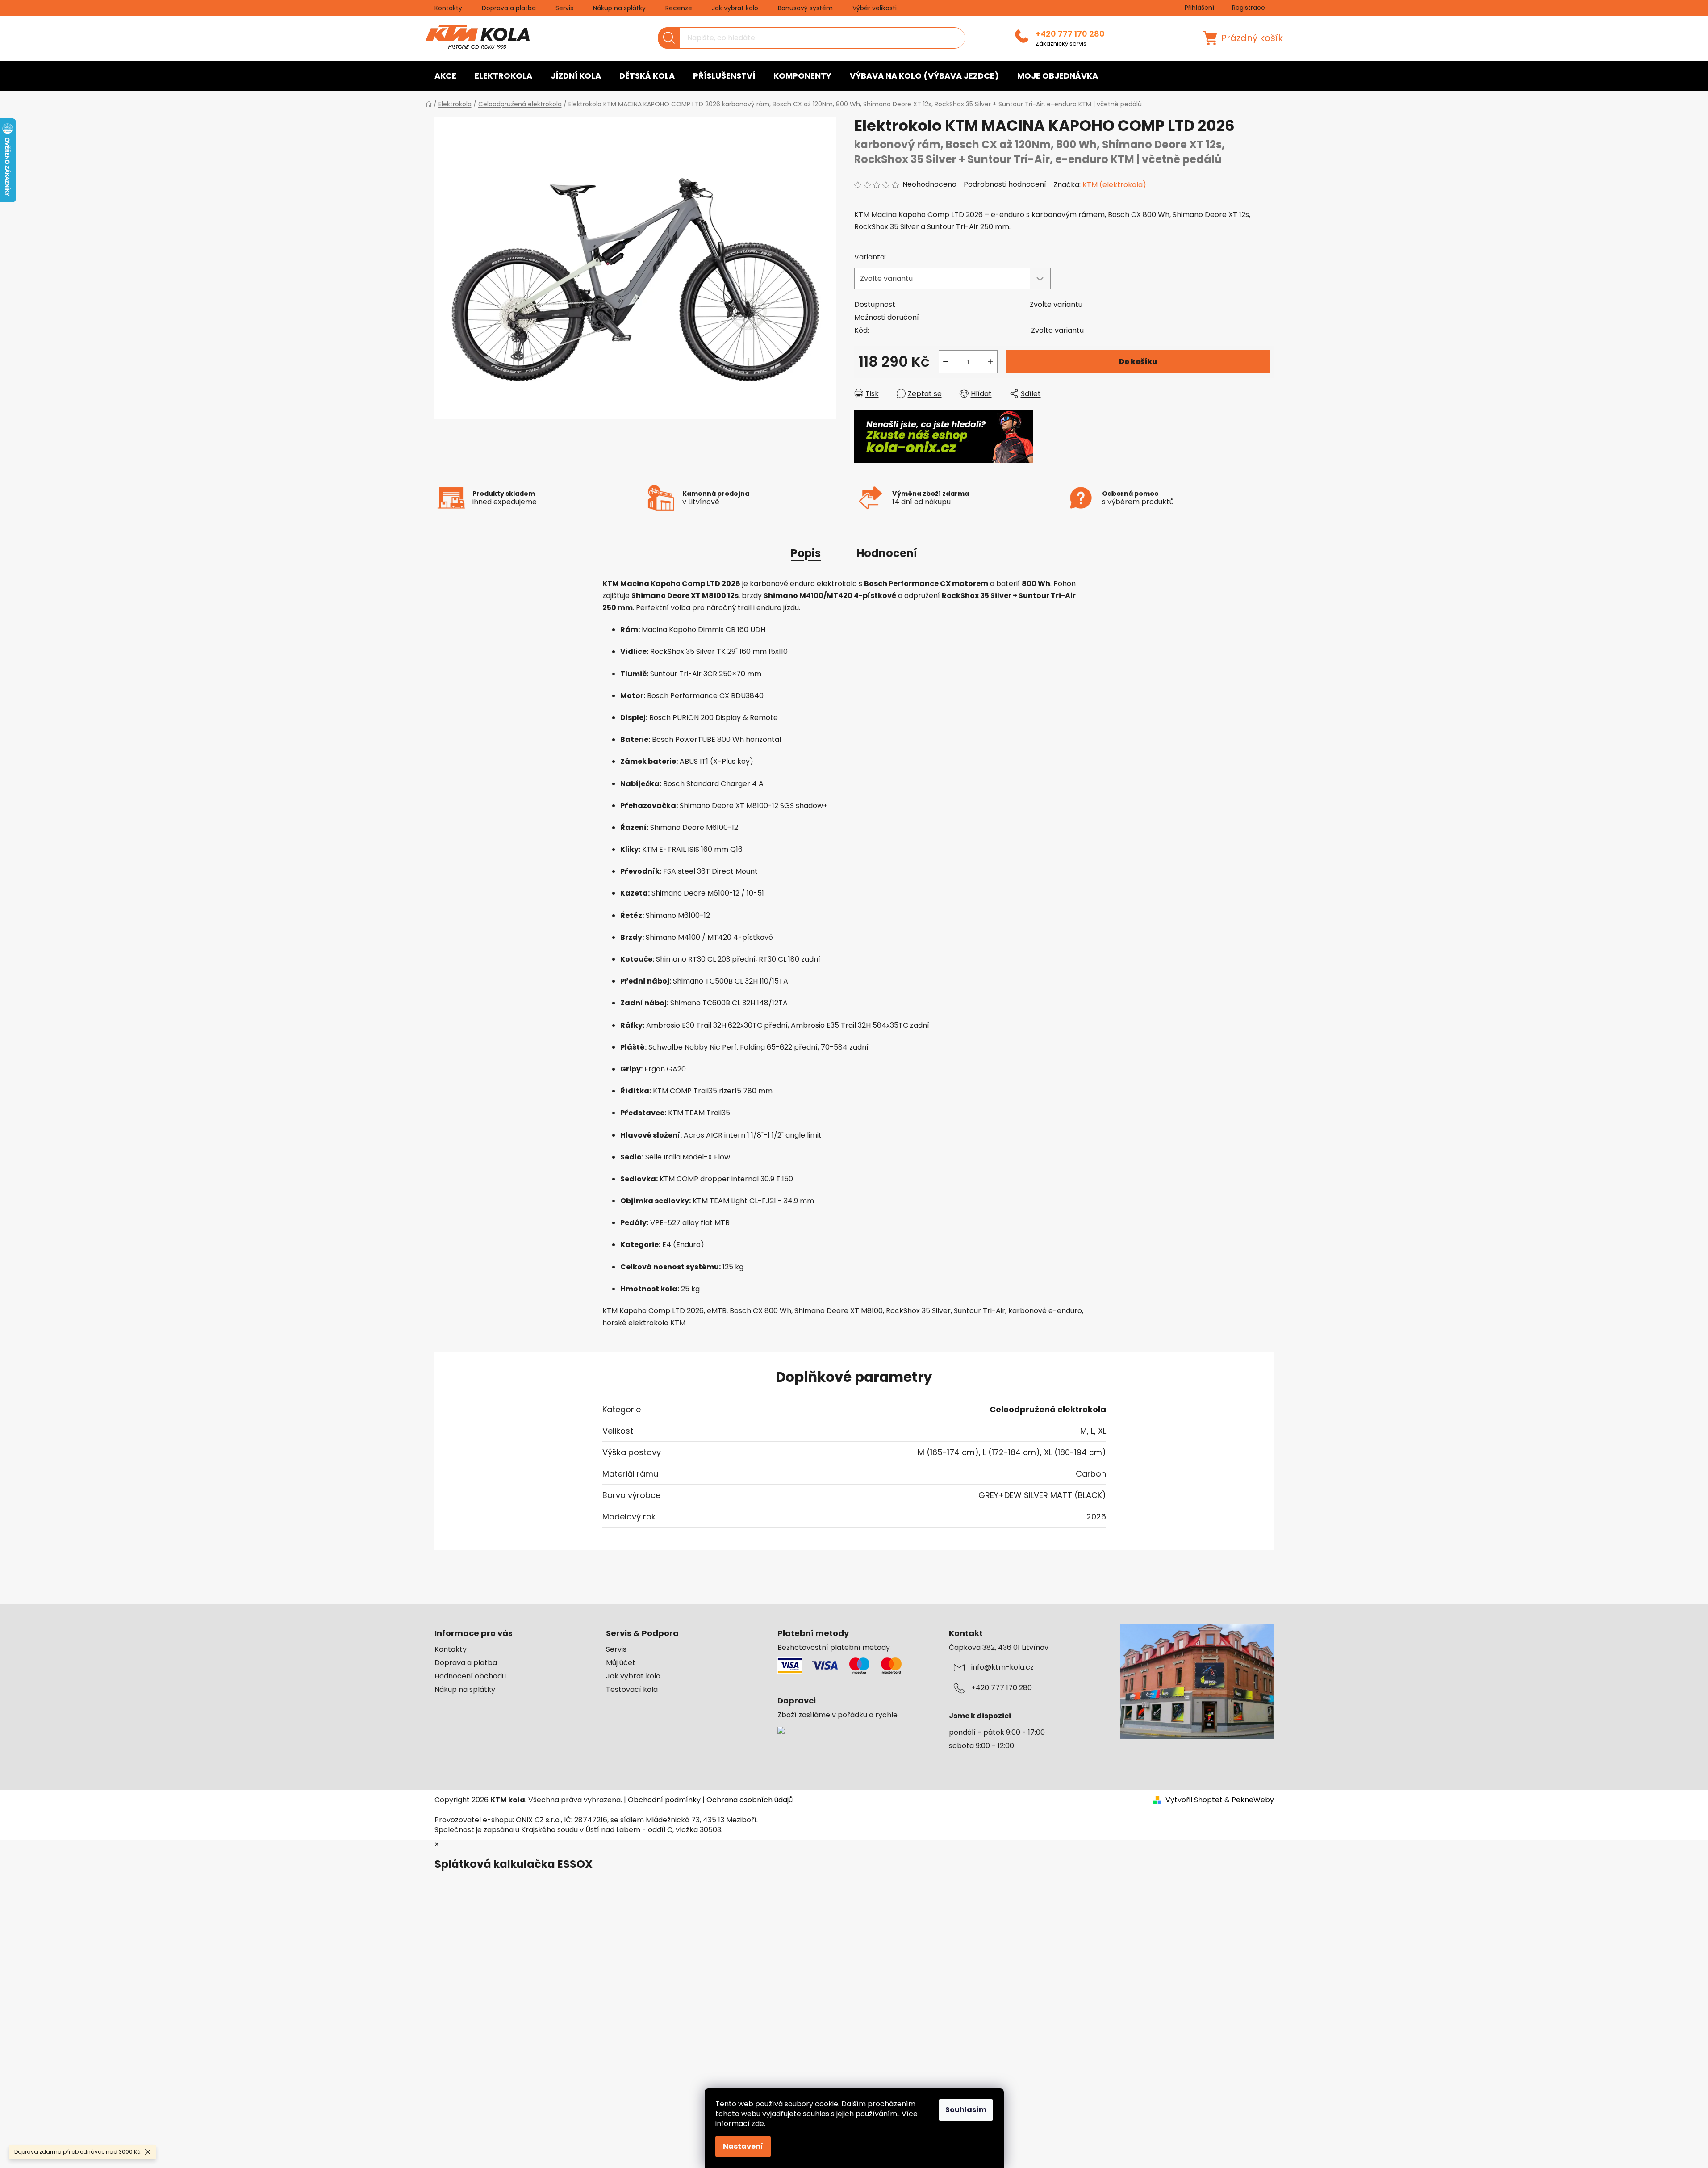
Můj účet (621, 1663)
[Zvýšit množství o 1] (990, 362)
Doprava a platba (509, 8)
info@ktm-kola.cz (1002, 1667)
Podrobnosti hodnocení (1005, 184)
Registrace (1249, 8)
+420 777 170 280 (1070, 34)
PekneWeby (1253, 1800)
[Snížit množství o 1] (946, 362)
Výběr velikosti (875, 8)
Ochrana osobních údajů (750, 1800)
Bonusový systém (805, 8)
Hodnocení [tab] (887, 553)
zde (758, 2124)
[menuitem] (445, 76)
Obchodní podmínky (664, 1800)
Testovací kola (632, 1690)
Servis (564, 8)
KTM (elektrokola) (1114, 185)
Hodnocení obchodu (470, 1676)
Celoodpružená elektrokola (1048, 1409)
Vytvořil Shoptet (1194, 1800)
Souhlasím (966, 2110)
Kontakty (448, 8)
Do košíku (1138, 362)
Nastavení (743, 2146)
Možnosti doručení (887, 317)
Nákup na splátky (619, 8)
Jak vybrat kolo (735, 8)
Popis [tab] (806, 553)
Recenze (679, 8)
